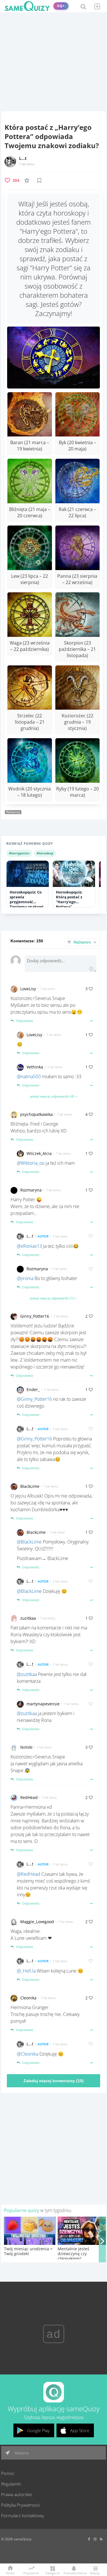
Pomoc (8, 2473)
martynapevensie (43, 1704)
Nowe (10, 2573)
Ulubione (28, 180)
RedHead (29, 1797)
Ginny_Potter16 (35, 1316)
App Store (80, 2430)
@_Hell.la (26, 1971)
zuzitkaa (28, 1618)
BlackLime (30, 1486)
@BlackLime (29, 1542)
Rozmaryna (31, 1190)
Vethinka (35, 1067)
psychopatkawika (37, 1114)
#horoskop (45, 853)
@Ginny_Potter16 (34, 1399)
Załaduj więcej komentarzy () (53, 2081)
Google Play (38, 2430)
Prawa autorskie (17, 2494)
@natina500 (29, 1076)
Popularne (31, 2573)
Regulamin (11, 2484)
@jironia (25, 1278)
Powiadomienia (74, 2573)
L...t (23, 158)
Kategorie (53, 2573)
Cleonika (28, 1998)
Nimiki (26, 1747)
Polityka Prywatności (21, 2505)
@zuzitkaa (27, 1674)
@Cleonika (28, 2054)
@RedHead (29, 1874)
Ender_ (33, 1389)
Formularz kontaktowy (23, 2515)
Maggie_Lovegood (37, 1922)
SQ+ (61, 6)
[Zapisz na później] (39, 180)
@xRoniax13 (29, 1246)
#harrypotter (19, 853)
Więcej (95, 2573)
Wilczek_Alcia (39, 1153)
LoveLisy (28, 989)
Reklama (21, 2453)
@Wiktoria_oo (31, 1163)
